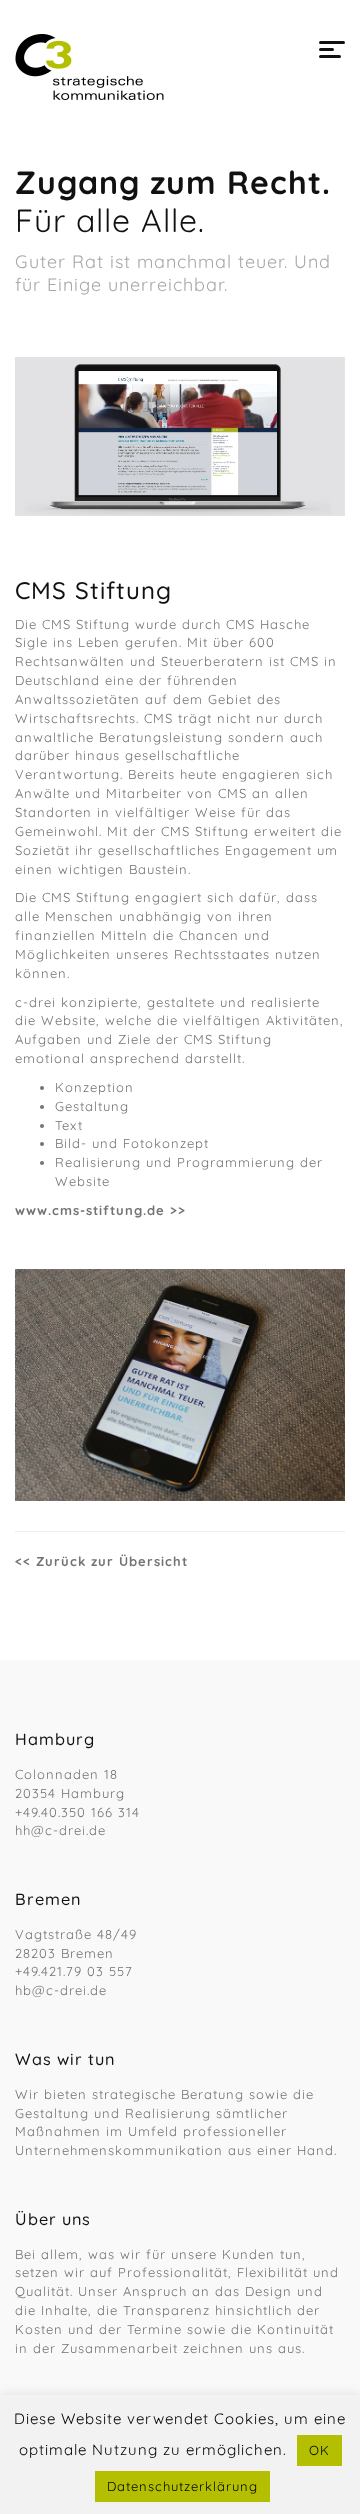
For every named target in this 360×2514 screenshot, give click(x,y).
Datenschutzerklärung (182, 2486)
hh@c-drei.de (60, 1830)
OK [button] (319, 2450)
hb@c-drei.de (61, 1990)
